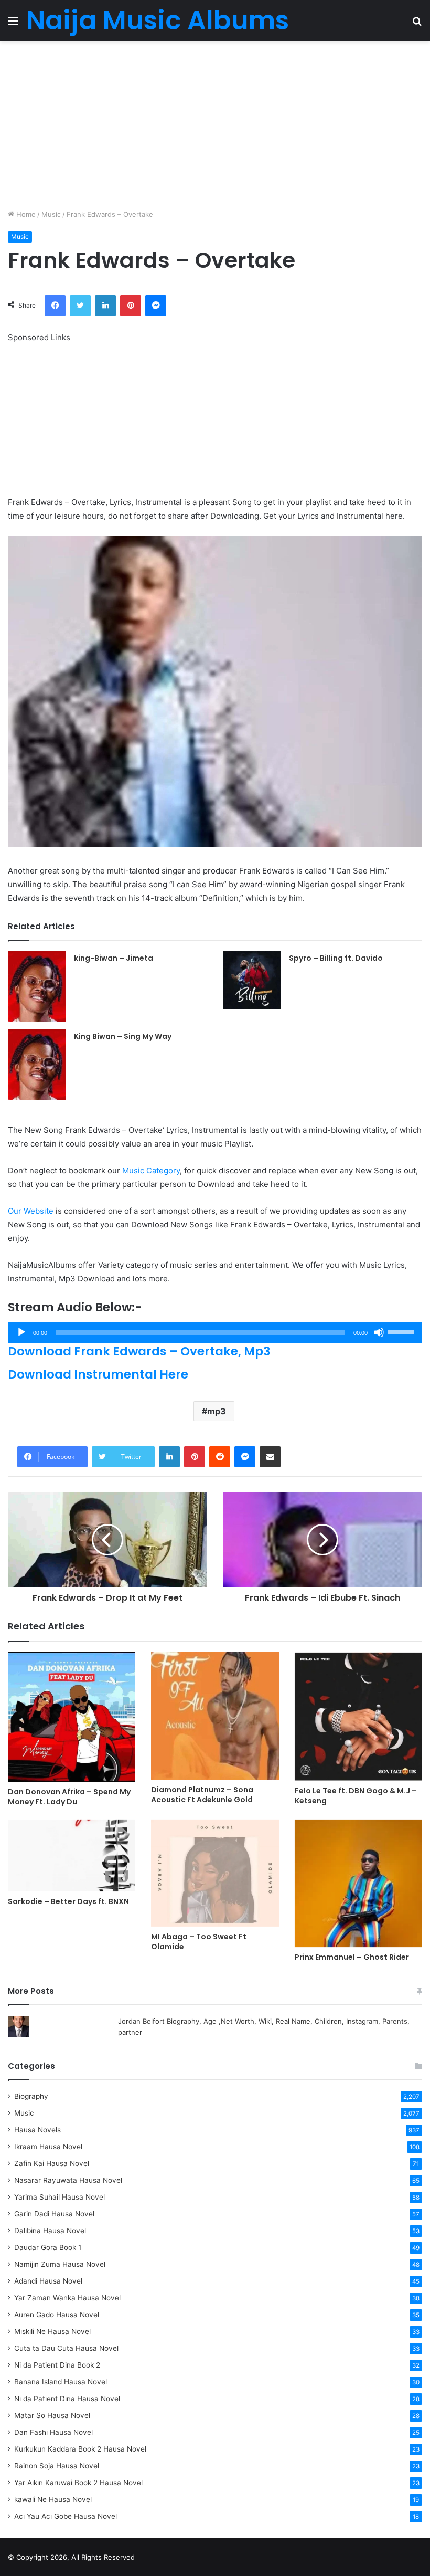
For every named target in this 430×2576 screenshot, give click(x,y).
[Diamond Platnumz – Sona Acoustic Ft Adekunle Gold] (215, 1716)
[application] (215, 1332)
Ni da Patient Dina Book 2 (57, 2365)
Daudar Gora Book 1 (48, 2247)
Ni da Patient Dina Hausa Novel (67, 2399)
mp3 (217, 1411)
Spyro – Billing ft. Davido (336, 958)
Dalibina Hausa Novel (50, 2231)
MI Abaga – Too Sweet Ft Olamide (199, 1942)
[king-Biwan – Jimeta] (37, 986)
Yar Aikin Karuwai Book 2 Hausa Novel (78, 2483)
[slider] (402, 1331)
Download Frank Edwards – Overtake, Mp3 (139, 1351)
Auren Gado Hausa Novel (57, 2315)
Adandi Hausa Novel (48, 2281)
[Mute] (379, 1332)
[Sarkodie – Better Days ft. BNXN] (72, 1855)
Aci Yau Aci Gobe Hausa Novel (66, 2516)
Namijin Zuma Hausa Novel (60, 2264)
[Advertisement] (215, 125)
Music (51, 214)
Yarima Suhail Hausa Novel (60, 2197)
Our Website (31, 1211)
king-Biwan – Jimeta (114, 958)
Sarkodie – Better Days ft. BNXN (68, 1901)
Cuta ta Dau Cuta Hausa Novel (66, 2348)
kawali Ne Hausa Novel (53, 2499)
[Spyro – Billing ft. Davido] (252, 980)
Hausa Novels (37, 2130)
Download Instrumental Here (98, 1374)
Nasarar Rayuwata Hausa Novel (68, 2180)
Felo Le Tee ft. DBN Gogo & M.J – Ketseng (356, 1796)
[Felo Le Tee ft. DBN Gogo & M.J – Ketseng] (358, 1716)
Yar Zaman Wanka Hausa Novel (67, 2298)
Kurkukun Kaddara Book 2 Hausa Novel (80, 2449)
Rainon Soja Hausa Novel (57, 2466)
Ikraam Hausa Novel (48, 2147)
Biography (31, 2096)
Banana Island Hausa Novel (61, 2382)
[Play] (21, 1332)
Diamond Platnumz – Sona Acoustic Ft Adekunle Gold (202, 1795)
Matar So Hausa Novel (52, 2415)
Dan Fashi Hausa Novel (53, 2432)
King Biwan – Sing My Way (123, 1036)
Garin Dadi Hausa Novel (54, 2214)
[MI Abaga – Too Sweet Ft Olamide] (215, 1873)
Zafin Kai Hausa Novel (52, 2163)
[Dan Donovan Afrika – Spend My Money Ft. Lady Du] (72, 1717)
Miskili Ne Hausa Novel (52, 2331)
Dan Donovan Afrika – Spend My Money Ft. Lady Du (69, 1797)
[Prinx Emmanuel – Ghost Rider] (358, 1883)
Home (25, 214)
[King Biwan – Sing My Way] (37, 1065)
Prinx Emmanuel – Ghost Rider (352, 1957)
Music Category (151, 1170)
